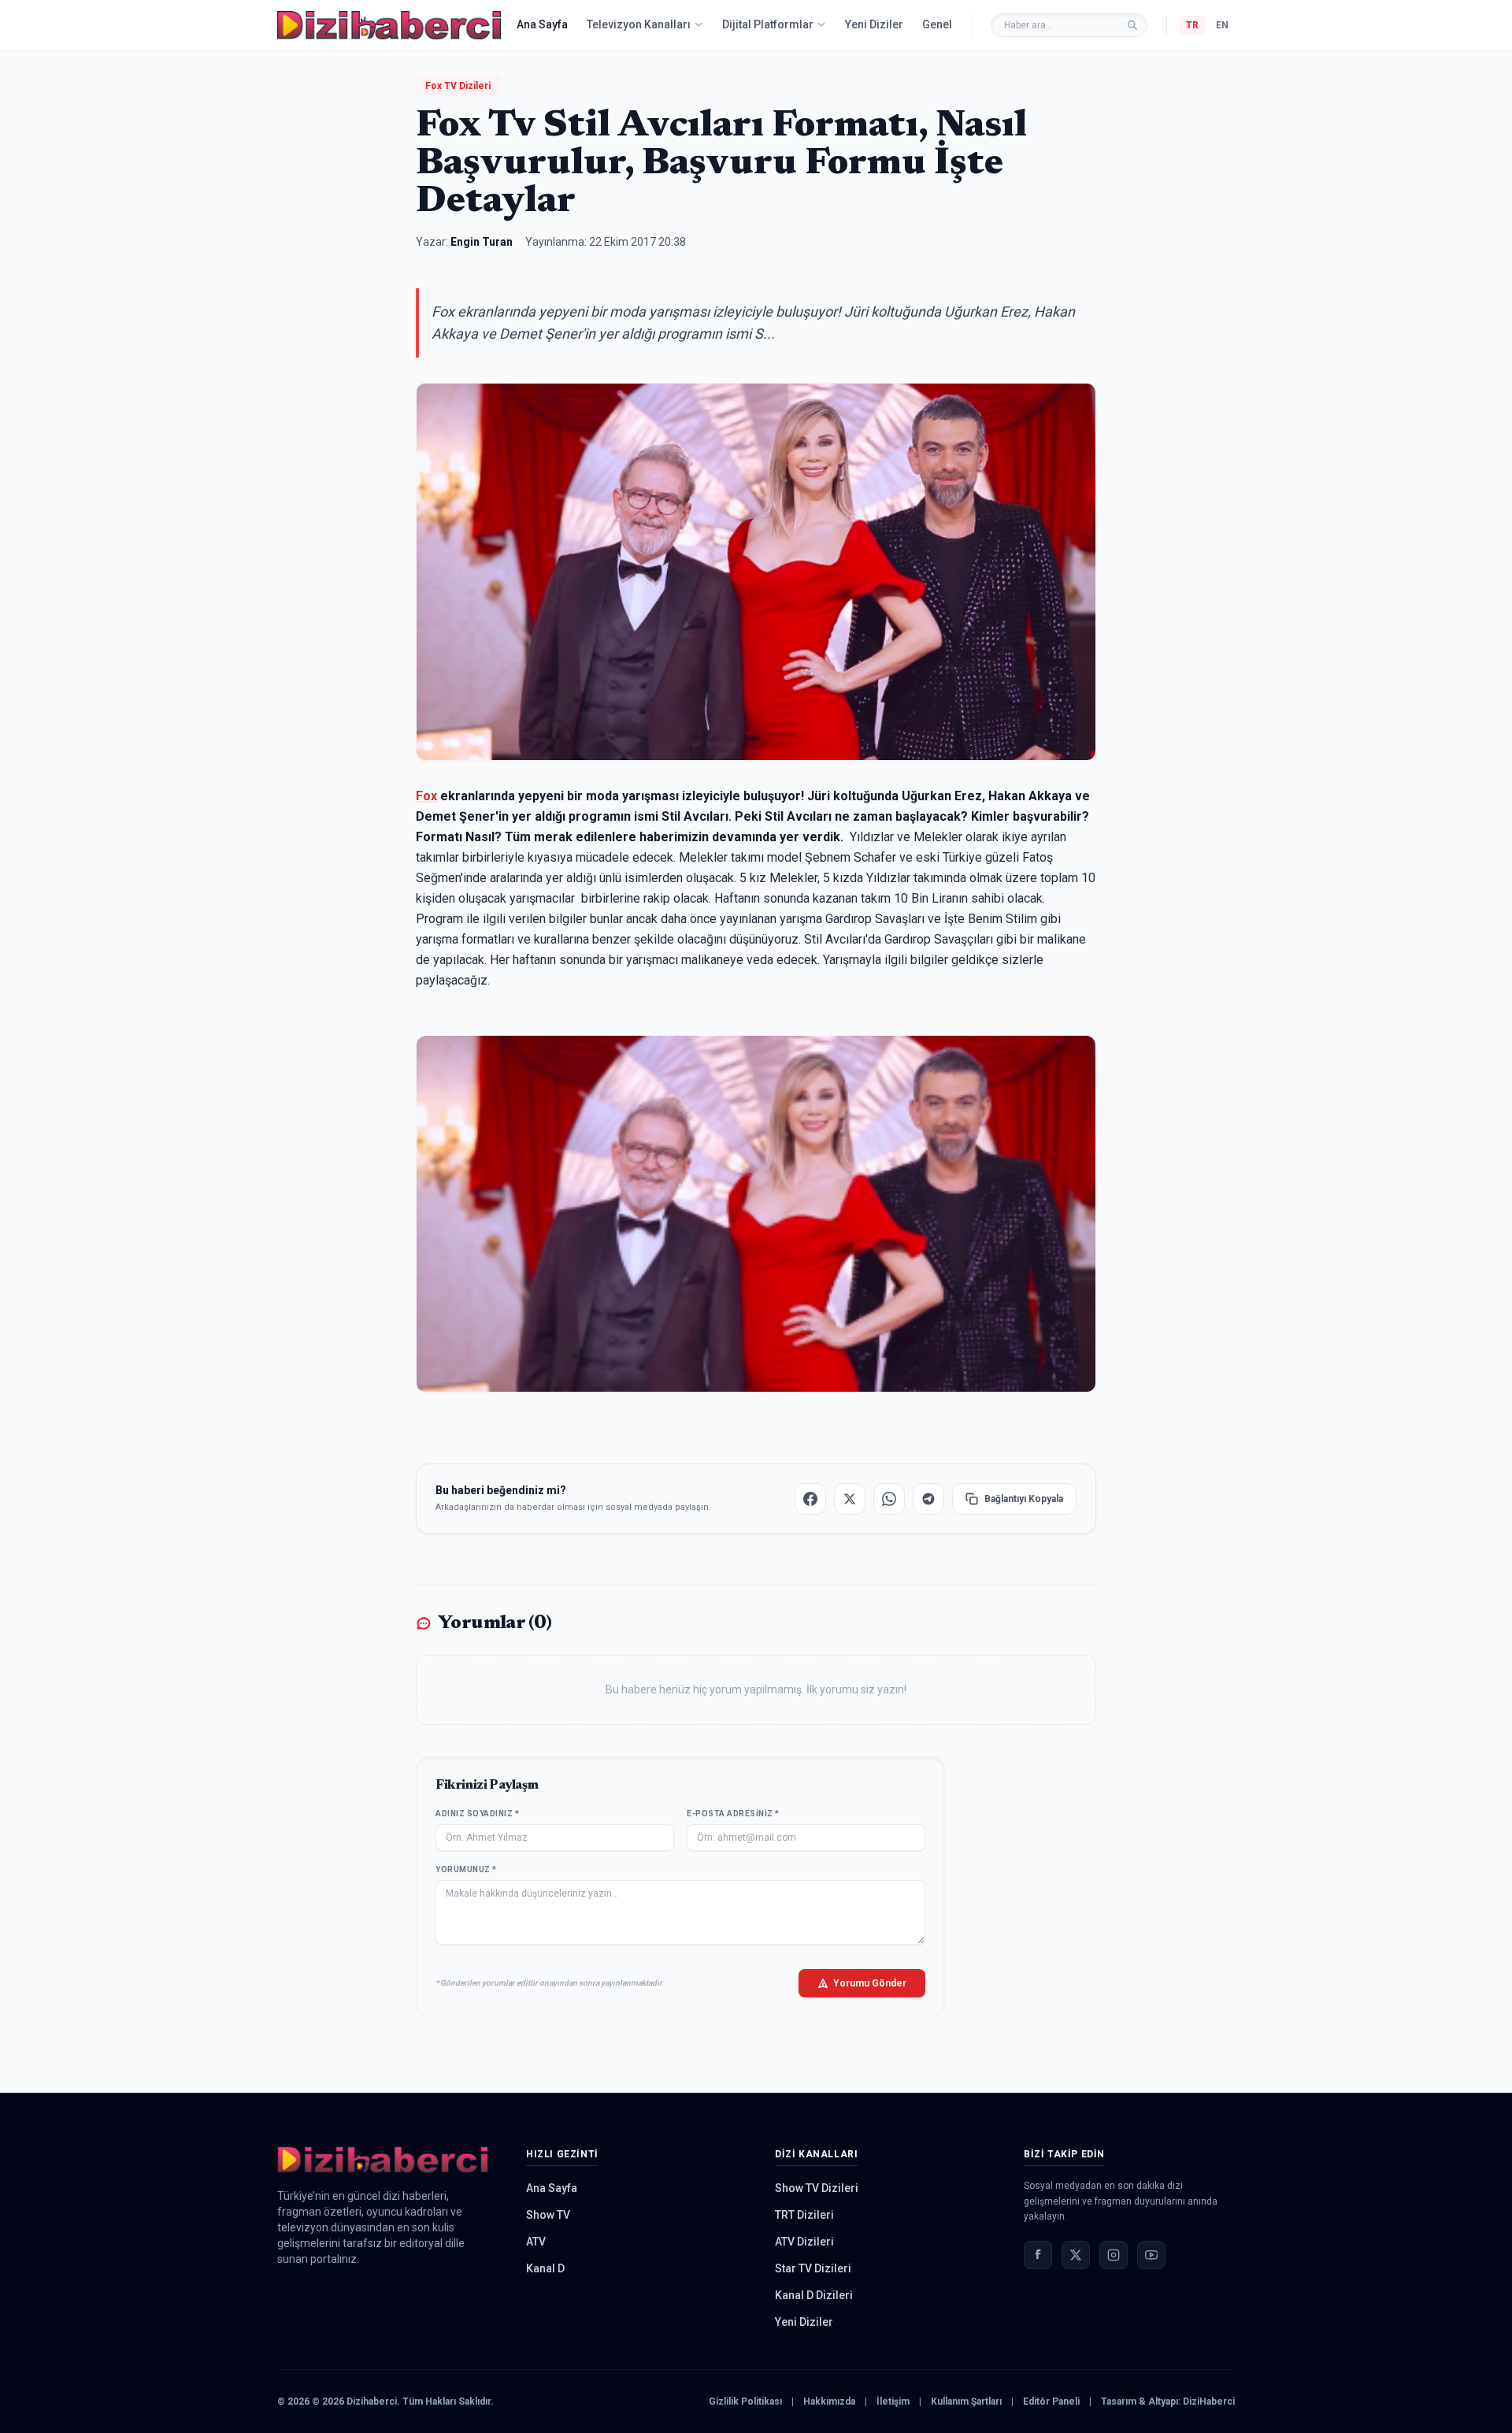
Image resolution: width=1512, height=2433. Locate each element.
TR (1192, 25)
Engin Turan (482, 242)
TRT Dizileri (804, 2215)
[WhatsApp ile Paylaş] (889, 1499)
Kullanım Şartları (966, 2401)
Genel (937, 24)
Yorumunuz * (466, 1869)
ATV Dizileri (804, 2242)
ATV (536, 2242)
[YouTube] (1151, 2255)
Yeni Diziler (874, 24)
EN (1222, 25)
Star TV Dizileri (813, 2268)
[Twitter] (1076, 2255)
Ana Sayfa (542, 24)
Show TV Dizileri (817, 2188)
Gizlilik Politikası (745, 2401)
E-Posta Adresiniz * (733, 1814)
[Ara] (1132, 25)
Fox (426, 796)
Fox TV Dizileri (458, 86)
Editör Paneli (1051, 2401)
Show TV (548, 2215)
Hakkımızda (829, 2401)
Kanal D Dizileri (814, 2295)
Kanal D (545, 2268)
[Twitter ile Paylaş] (850, 1499)
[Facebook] (1038, 2255)
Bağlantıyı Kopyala (1024, 1499)
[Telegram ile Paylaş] (928, 1499)
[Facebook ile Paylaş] (810, 1499)
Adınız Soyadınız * (477, 1814)
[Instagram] (1114, 2255)
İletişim (893, 2401)
